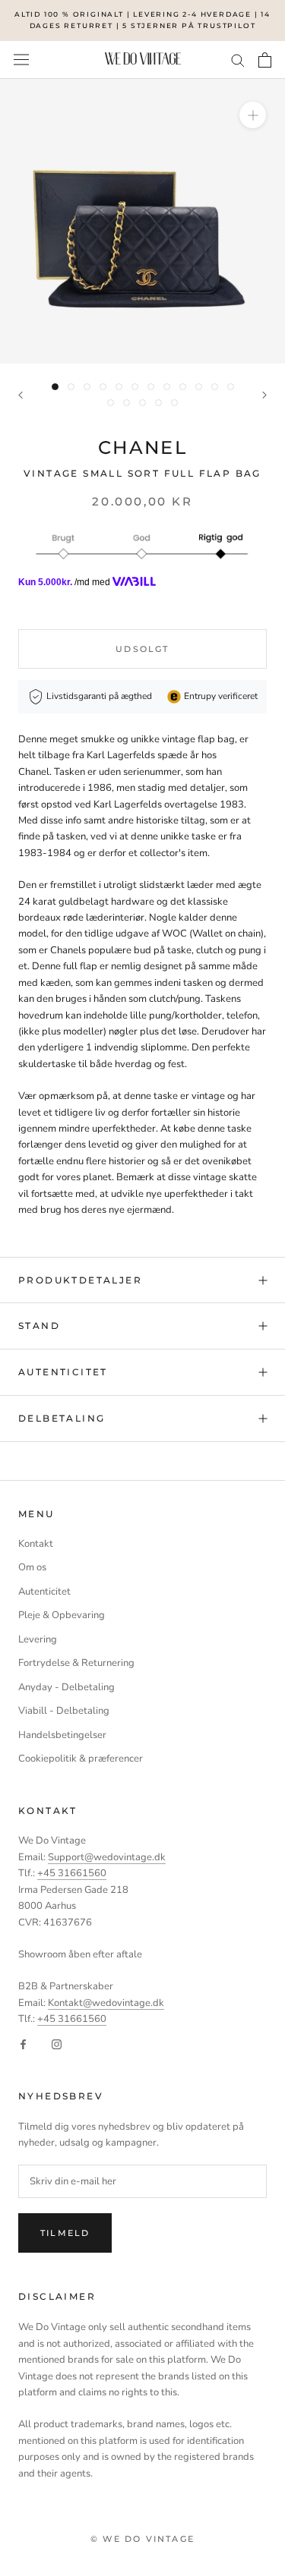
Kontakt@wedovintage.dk (106, 2003)
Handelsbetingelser (62, 1735)
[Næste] (264, 395)
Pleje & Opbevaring (62, 1615)
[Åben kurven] (265, 60)
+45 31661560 (72, 1873)
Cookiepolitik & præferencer (81, 1759)
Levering (38, 1639)
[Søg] (238, 60)
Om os (32, 1567)
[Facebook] (23, 2044)
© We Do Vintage (142, 2539)
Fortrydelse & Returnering (76, 1663)
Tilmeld (65, 2233)
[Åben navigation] (21, 60)
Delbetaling (62, 1418)
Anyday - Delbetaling (66, 1687)
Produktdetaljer (80, 1280)
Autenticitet (63, 1372)
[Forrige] (21, 395)
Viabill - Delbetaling (64, 1711)
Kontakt (36, 1544)
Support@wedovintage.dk (107, 1857)
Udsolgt (142, 649)
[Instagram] (57, 2044)
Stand (39, 1326)
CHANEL (142, 447)
